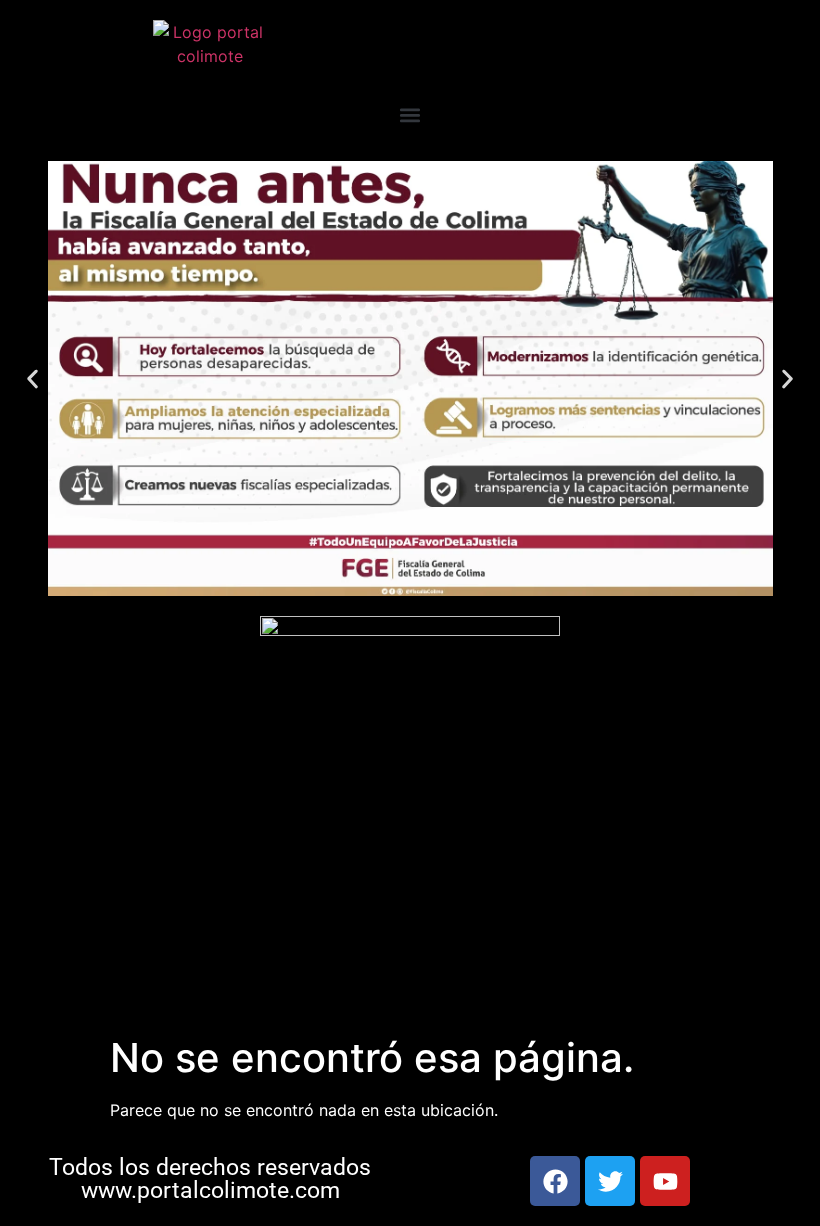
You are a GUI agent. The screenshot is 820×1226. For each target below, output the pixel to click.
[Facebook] (555, 1181)
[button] (410, 114)
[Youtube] (665, 1181)
